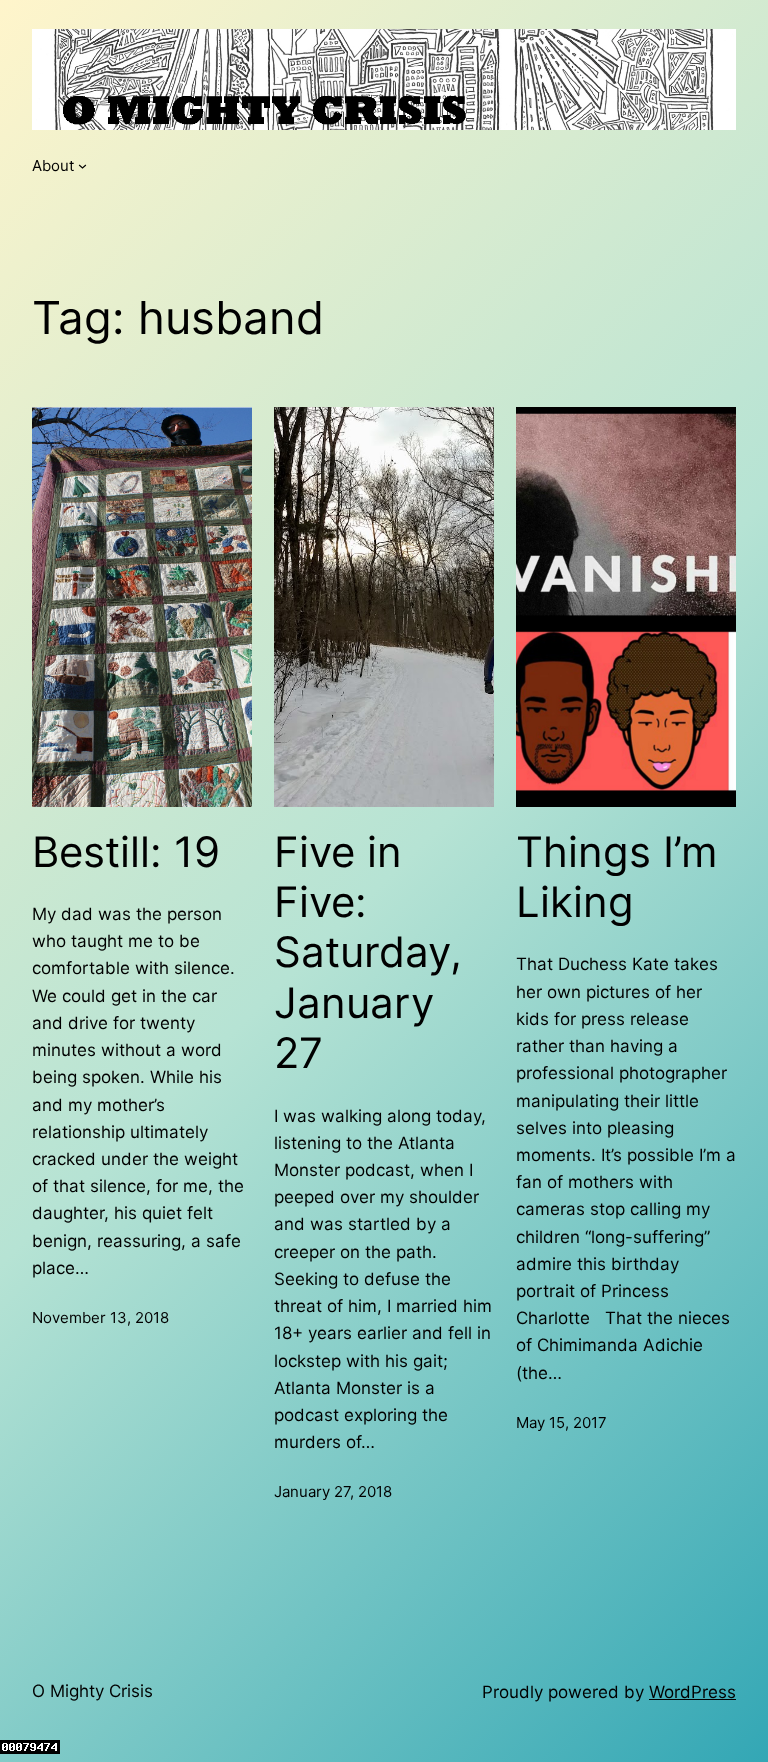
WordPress (692, 1692)
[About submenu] (82, 165)
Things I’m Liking (617, 877)
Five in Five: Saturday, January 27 (368, 953)
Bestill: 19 (126, 852)
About (53, 165)
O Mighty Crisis (92, 1691)
